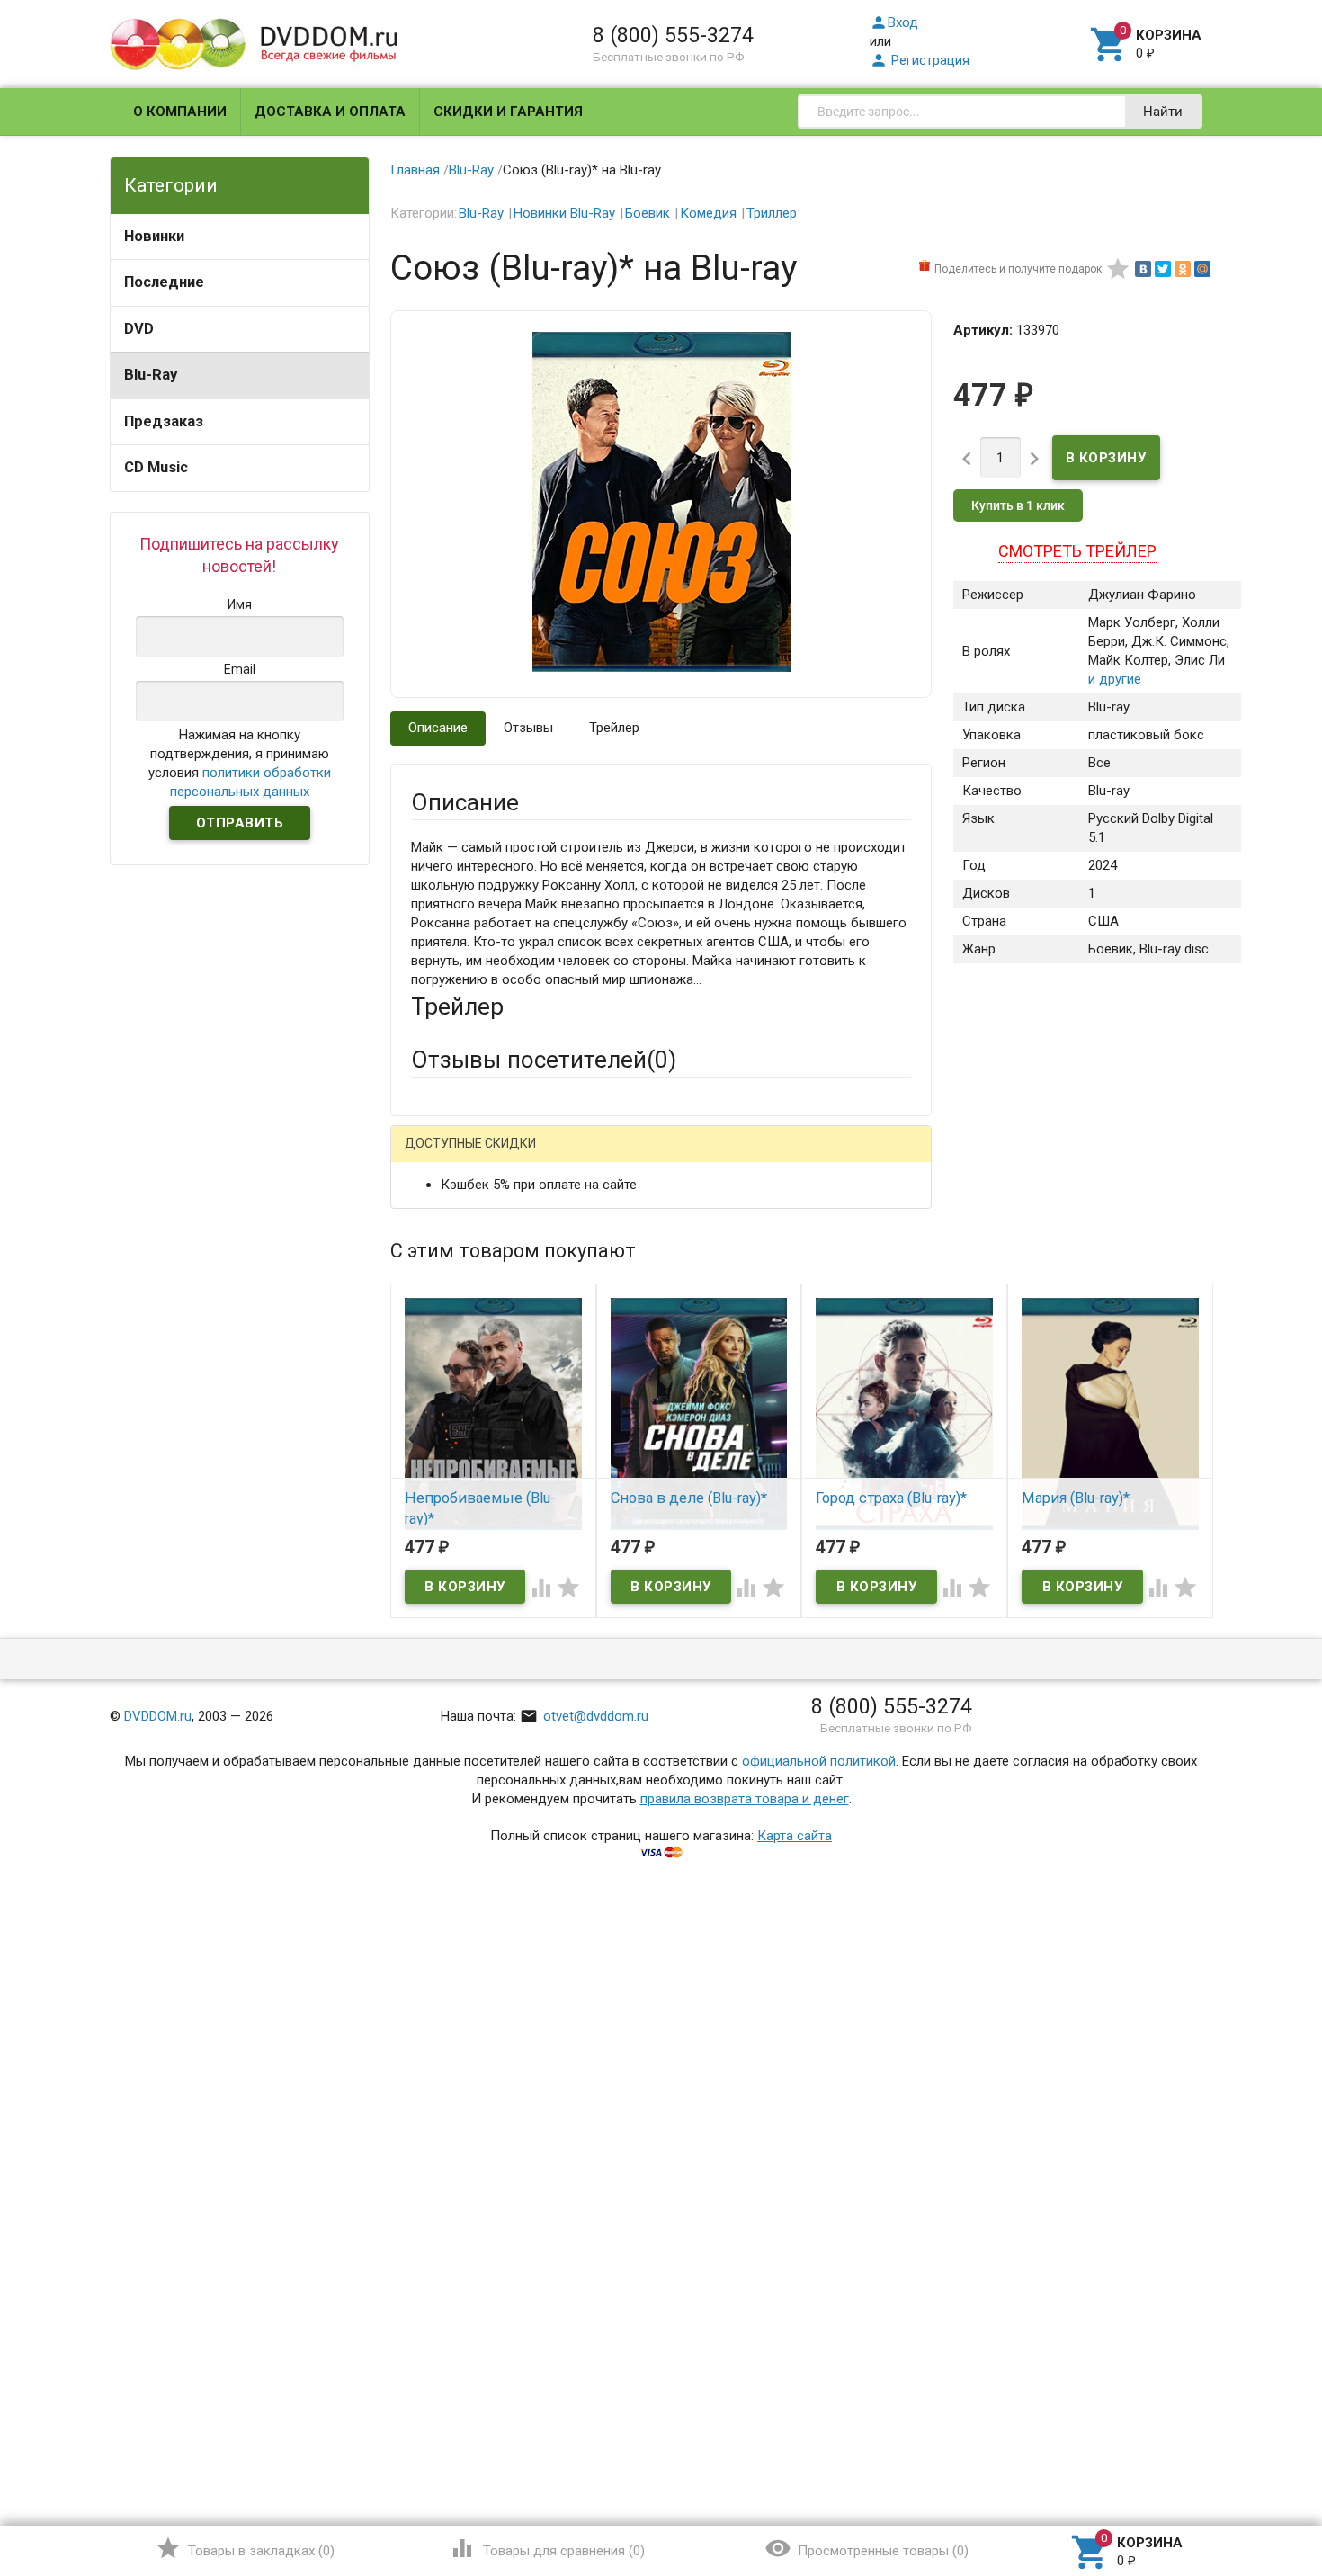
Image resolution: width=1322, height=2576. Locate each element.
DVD (139, 329)
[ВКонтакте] (1143, 269)
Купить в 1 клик (1018, 505)
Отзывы (528, 728)
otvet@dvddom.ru (584, 1716)
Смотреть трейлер (1077, 551)
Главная (415, 170)
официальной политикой (819, 1761)
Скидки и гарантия (508, 112)
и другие (1115, 679)
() (245, 2548)
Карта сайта (795, 1836)
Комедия (708, 213)
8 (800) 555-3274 (673, 35)
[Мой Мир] (1202, 269)
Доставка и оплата (330, 112)
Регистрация (920, 60)
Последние (164, 282)
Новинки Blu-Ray (564, 213)
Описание (438, 728)
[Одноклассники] (1183, 269)
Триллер (772, 213)
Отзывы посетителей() (544, 1060)
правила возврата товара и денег (745, 1799)
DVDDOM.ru (158, 1716)
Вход (894, 22)
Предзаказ (164, 421)
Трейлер (614, 728)
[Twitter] (1163, 269)
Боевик (648, 213)
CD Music (156, 467)
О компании (180, 112)
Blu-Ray (151, 375)
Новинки (154, 236)
